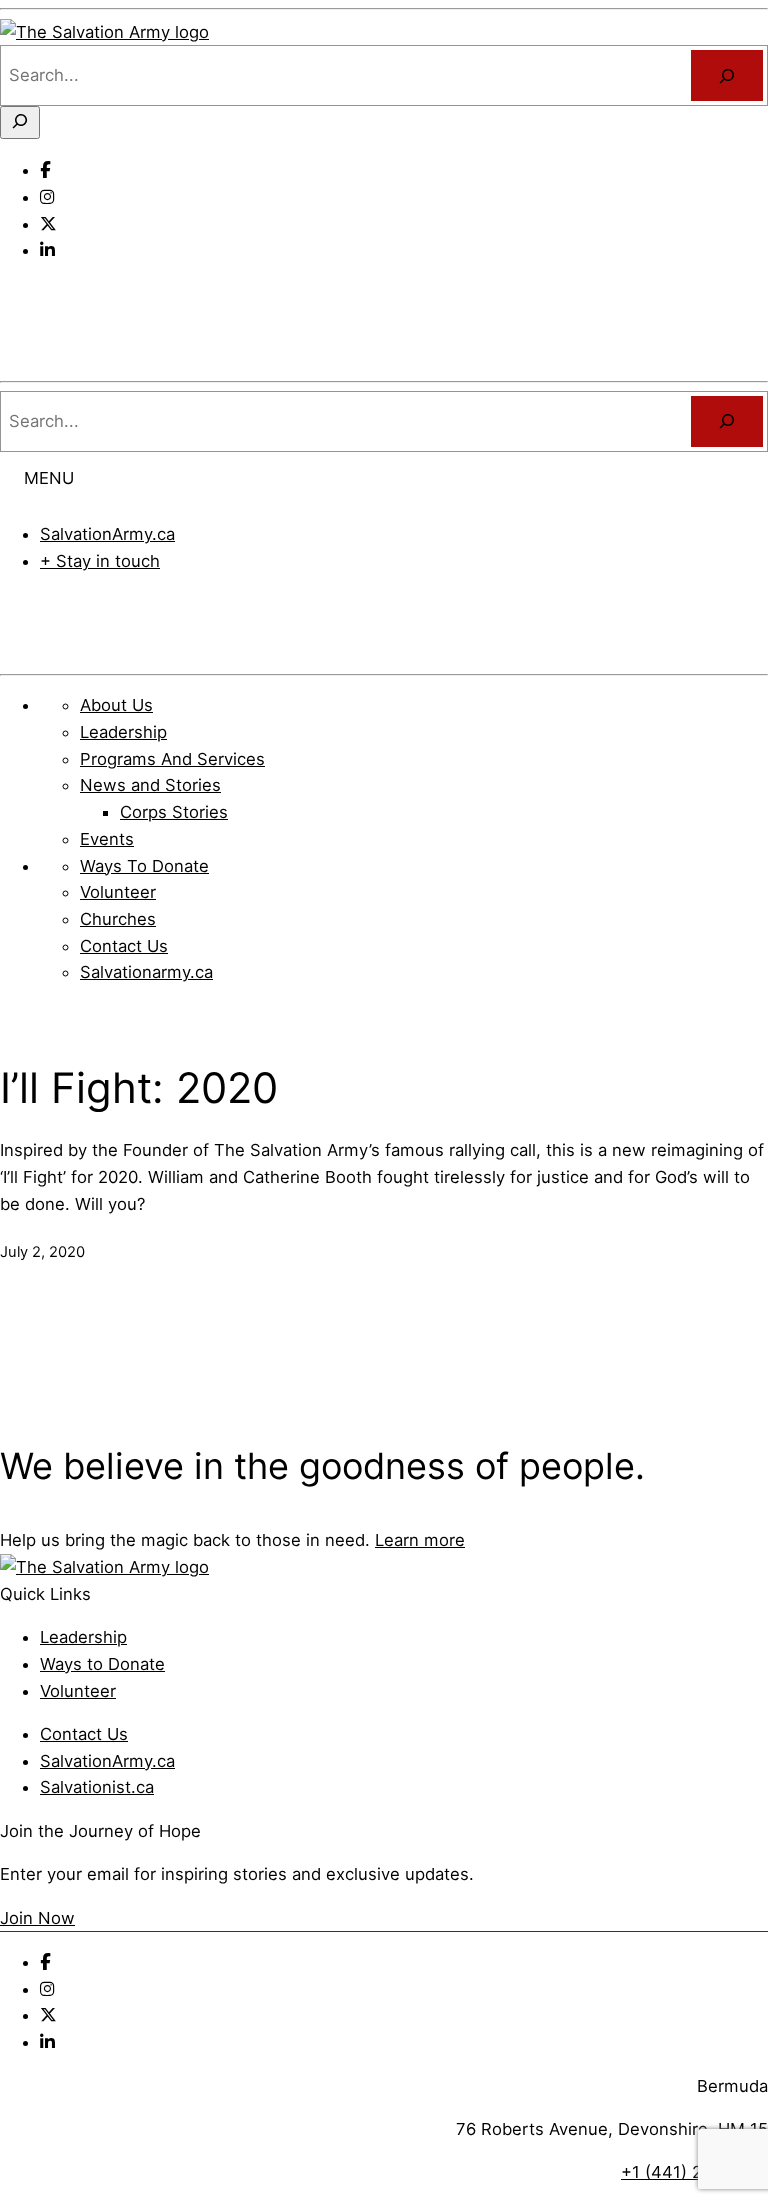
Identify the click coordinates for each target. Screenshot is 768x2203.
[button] (24, 294)
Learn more (420, 1540)
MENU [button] (49, 478)
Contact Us (84, 1734)
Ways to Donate (102, 1664)
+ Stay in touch (100, 561)
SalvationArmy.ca (107, 534)
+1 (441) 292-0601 (694, 2172)
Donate (384, 617)
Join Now (37, 1918)
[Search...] (727, 75)
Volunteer (78, 1691)
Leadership (83, 1637)
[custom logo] (104, 32)
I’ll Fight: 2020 (139, 1088)
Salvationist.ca (97, 1787)
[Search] (727, 421)
